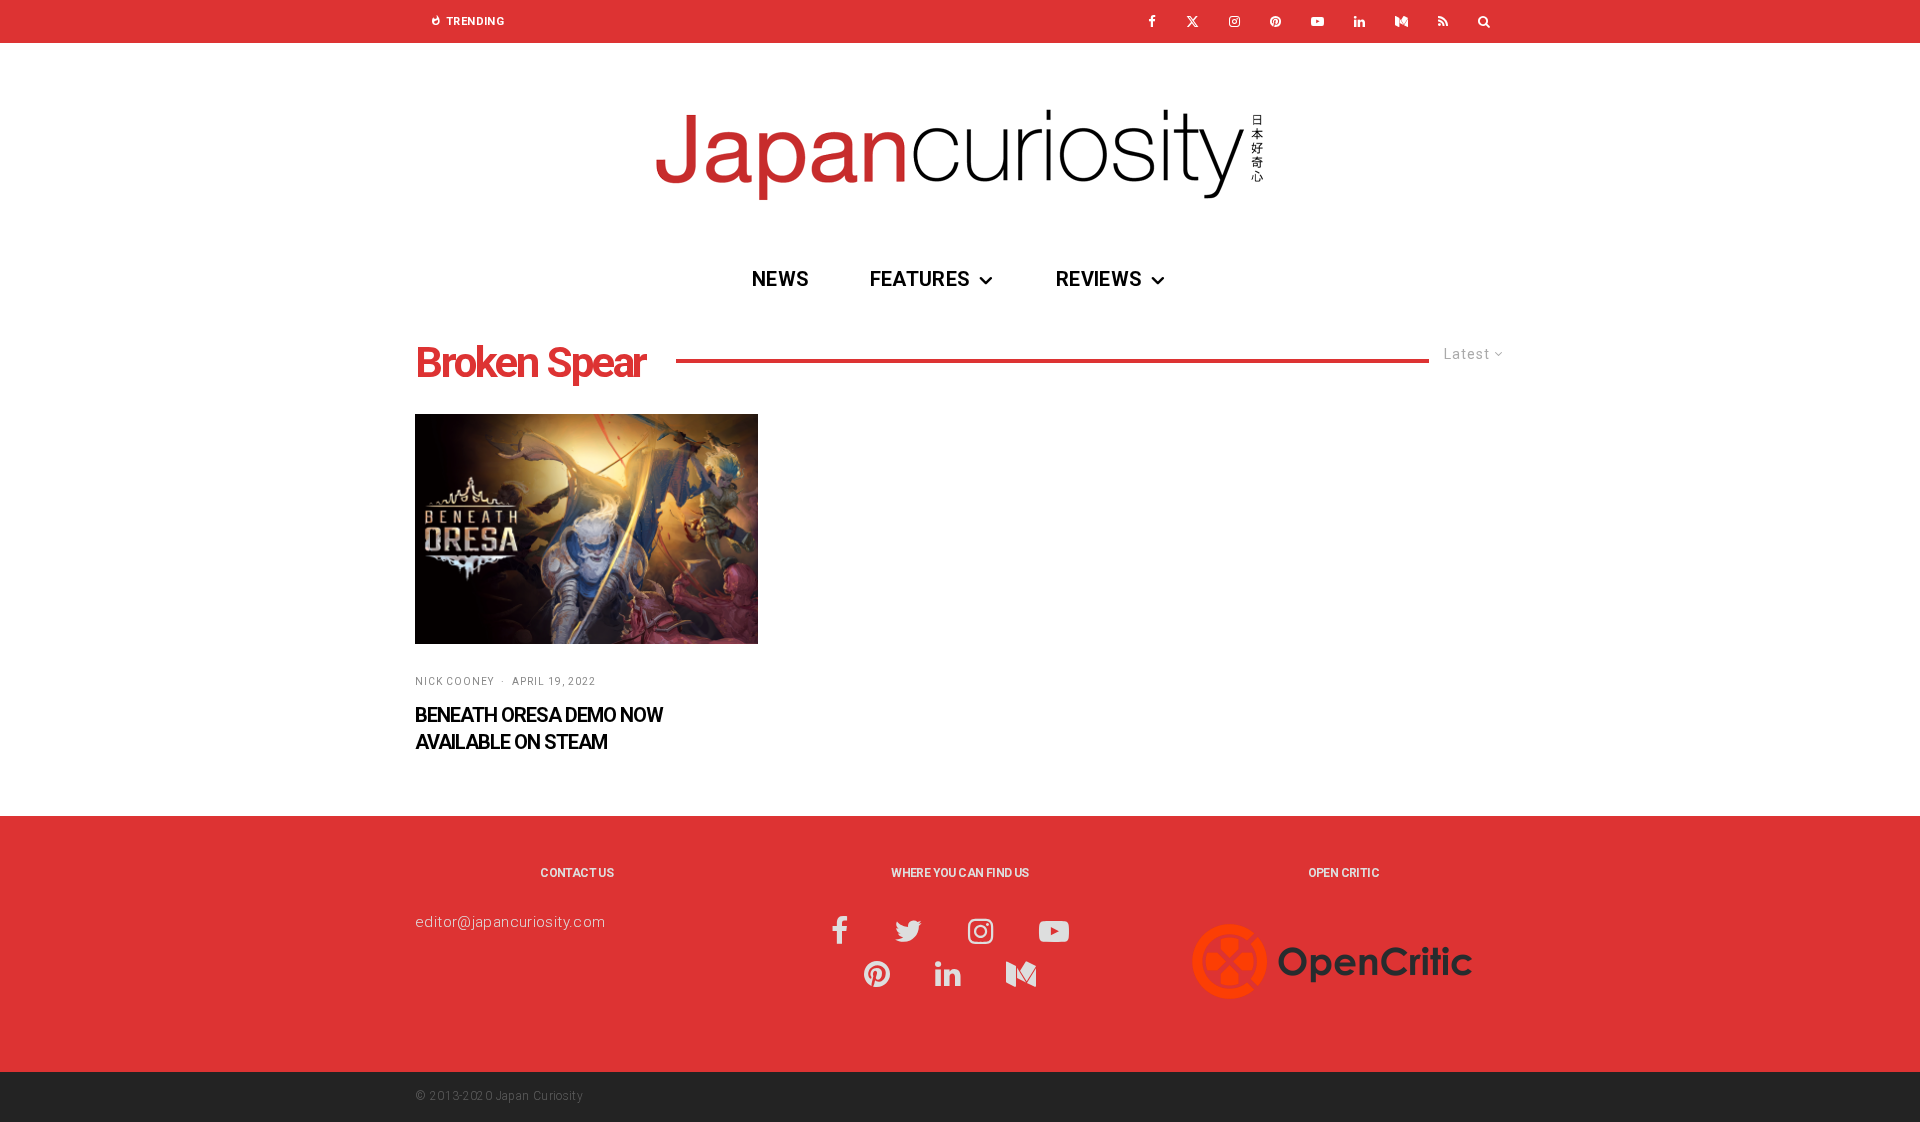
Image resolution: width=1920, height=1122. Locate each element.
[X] (1192, 21)
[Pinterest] (1275, 21)
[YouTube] (1317, 21)
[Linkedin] (1359, 21)
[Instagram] (1234, 21)
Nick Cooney (454, 681)
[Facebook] (1152, 21)
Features (920, 279)
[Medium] (1401, 21)
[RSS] (1443, 21)
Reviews (1099, 279)
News (781, 279)
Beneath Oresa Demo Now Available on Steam (539, 728)
